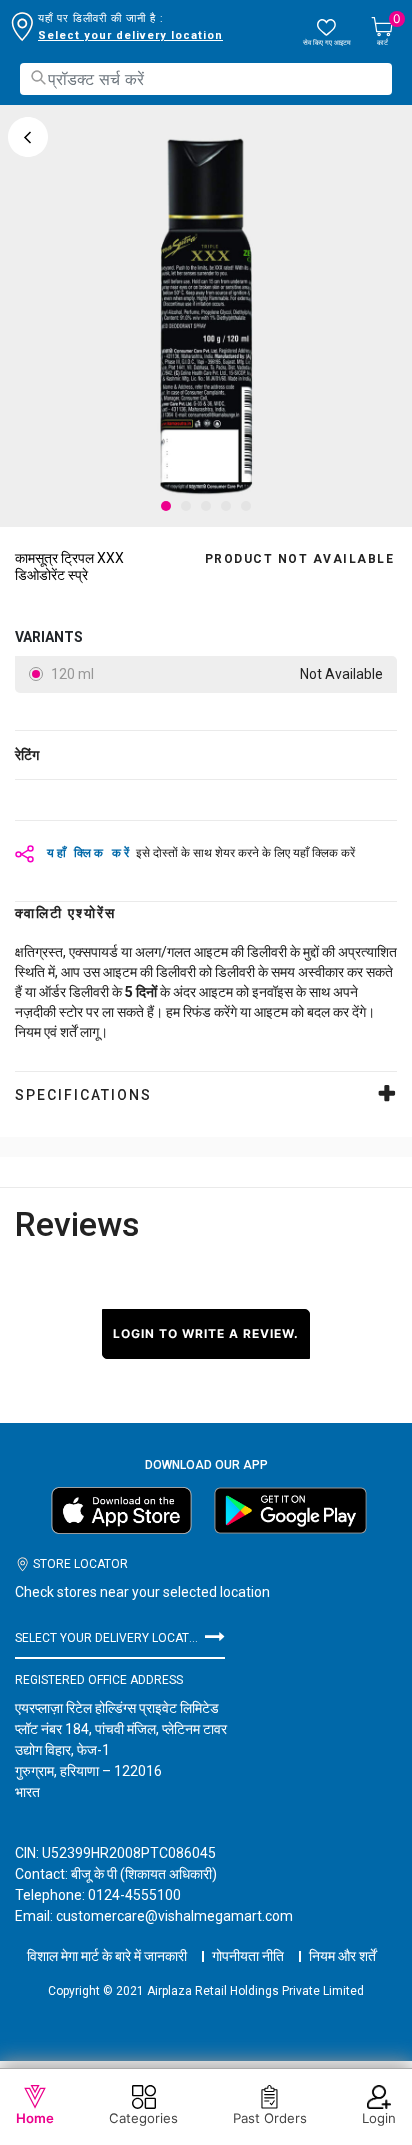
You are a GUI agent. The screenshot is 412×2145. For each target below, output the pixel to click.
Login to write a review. (206, 1333)
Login (379, 2118)
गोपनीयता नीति (248, 1956)
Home (35, 2118)
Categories (143, 2118)
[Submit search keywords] (38, 77)
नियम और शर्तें (342, 1956)
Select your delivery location (130, 35)
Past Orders (270, 2118)
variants (49, 637)
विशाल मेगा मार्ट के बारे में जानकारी (107, 1956)
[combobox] (206, 79)
